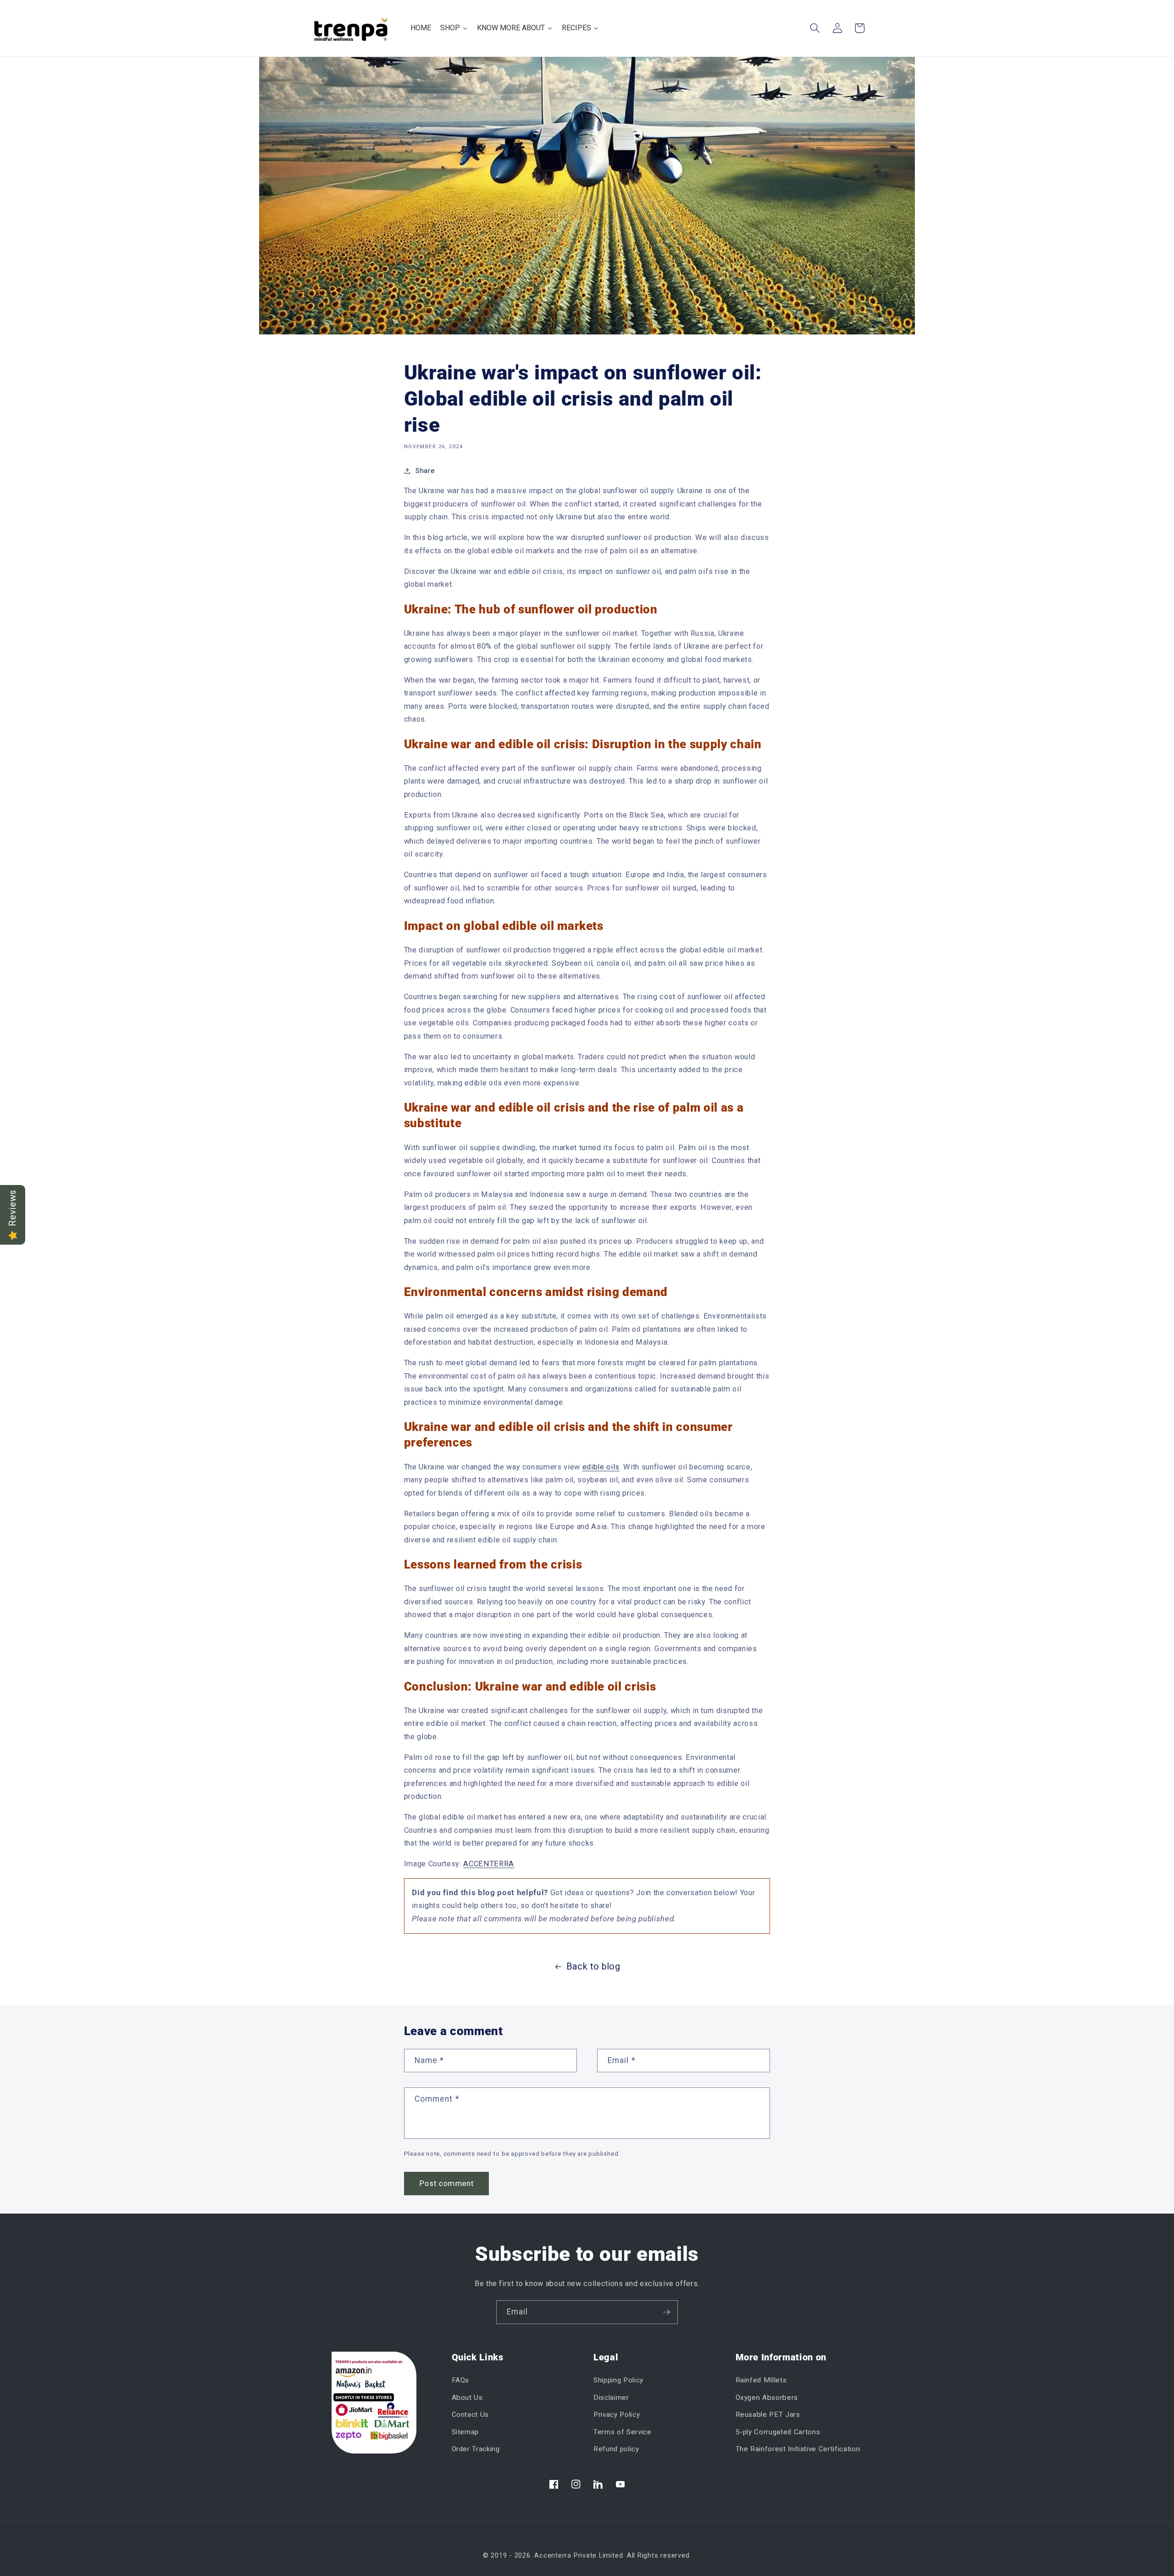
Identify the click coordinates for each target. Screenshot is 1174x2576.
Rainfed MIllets (761, 2380)
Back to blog (593, 1967)
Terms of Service (623, 2432)
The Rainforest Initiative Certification (798, 2449)
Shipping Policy (618, 2380)
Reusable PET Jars (768, 2415)
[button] (815, 28)
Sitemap (465, 2432)
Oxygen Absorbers (767, 2398)
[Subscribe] (666, 2312)
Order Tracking (476, 2449)
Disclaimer (611, 2398)
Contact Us (471, 2415)
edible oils (601, 1467)
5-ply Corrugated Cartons (778, 2432)
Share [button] (425, 471)
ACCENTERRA (489, 1864)
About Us (467, 2398)
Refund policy (616, 2449)
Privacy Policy (617, 2415)
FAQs (461, 2380)
